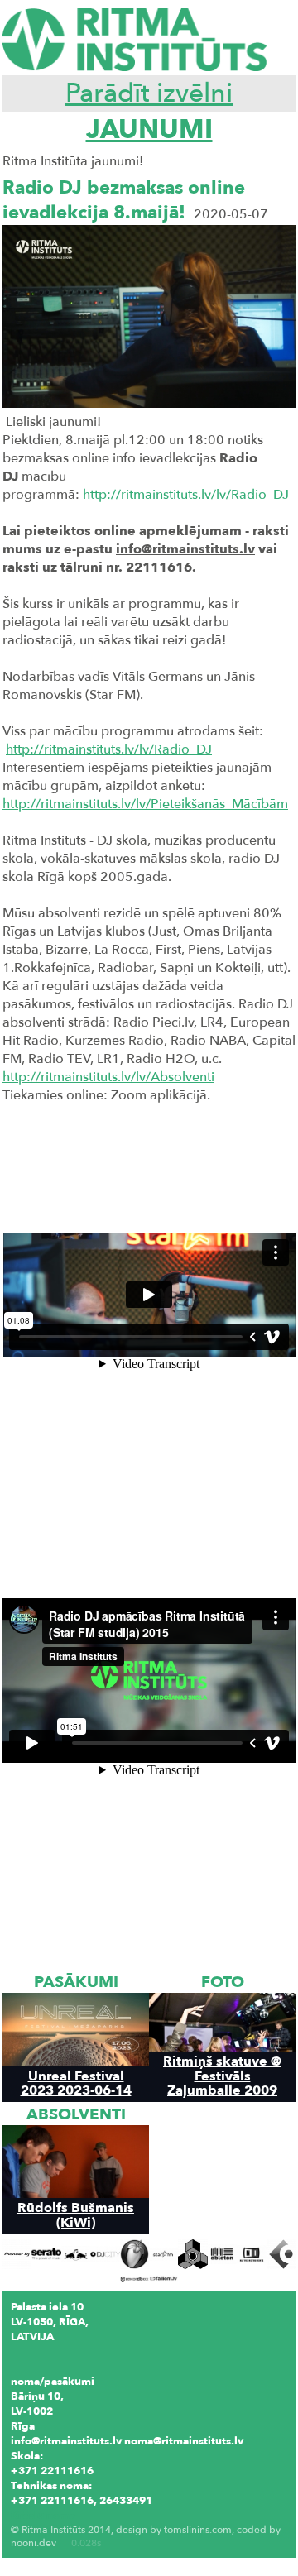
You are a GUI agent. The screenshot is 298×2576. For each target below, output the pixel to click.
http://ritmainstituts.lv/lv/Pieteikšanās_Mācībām (145, 804)
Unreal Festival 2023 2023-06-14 (76, 2083)
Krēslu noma (43, 2516)
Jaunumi (149, 130)
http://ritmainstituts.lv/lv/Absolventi (108, 1077)
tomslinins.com (198, 2530)
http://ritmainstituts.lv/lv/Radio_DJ (184, 495)
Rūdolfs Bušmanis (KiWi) (76, 2214)
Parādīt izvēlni (149, 93)
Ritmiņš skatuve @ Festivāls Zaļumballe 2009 (222, 2076)
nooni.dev (34, 2543)
